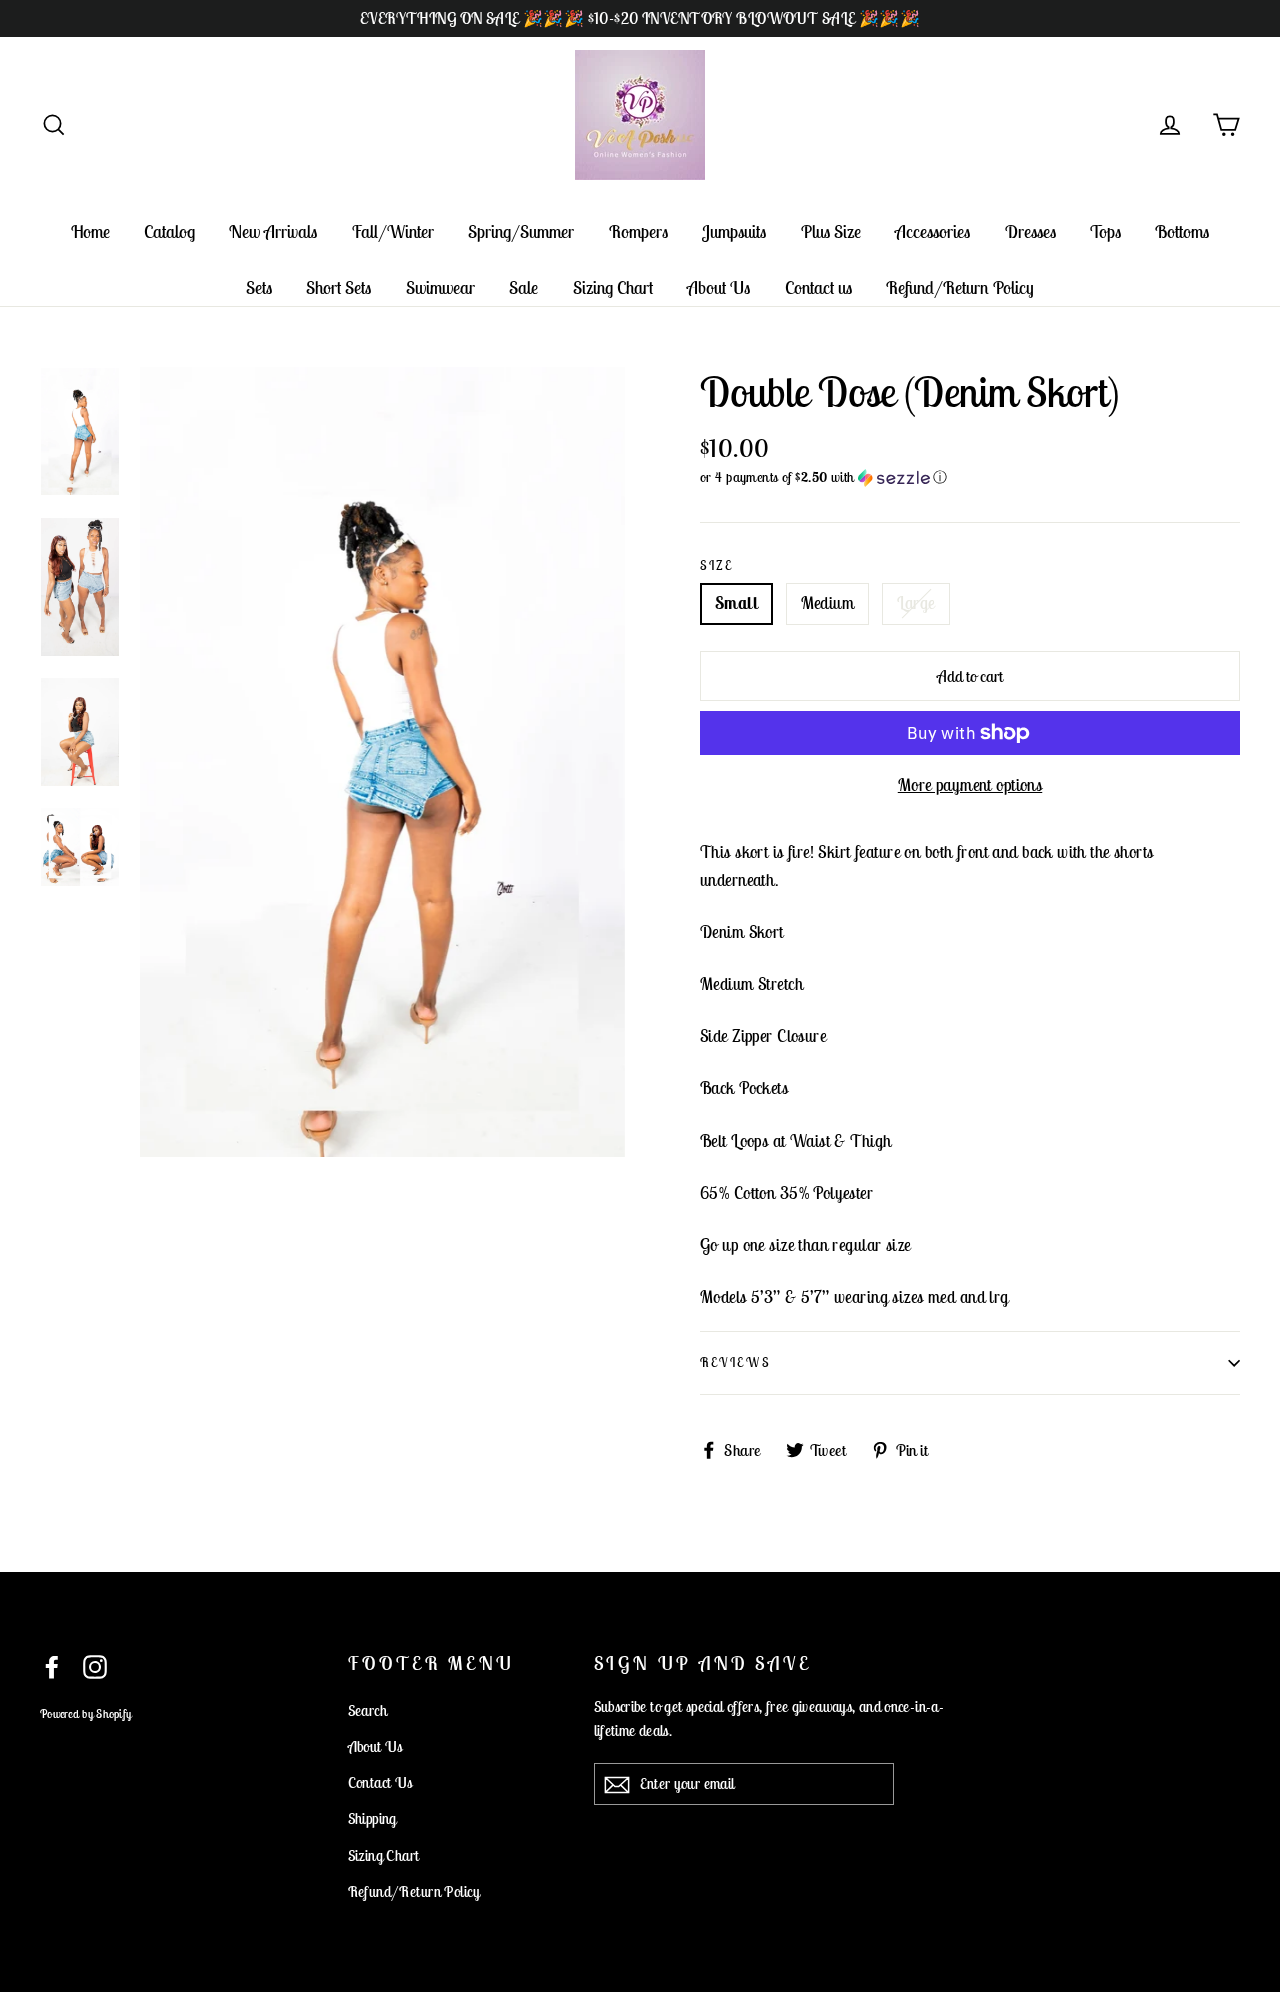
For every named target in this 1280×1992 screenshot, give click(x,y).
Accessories (932, 231)
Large (916, 603)
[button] (970, 477)
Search (368, 1710)
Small (736, 603)
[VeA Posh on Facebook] (52, 1665)
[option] (382, 762)
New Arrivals (273, 231)
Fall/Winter (393, 231)
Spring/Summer (521, 231)
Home (90, 231)
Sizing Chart (613, 287)
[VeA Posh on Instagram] (95, 1665)
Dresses (1030, 231)
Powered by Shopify (85, 1713)
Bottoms (1182, 231)
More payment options (970, 785)
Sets (259, 287)
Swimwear (440, 287)
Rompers (638, 231)
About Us (718, 287)
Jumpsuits (734, 231)
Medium (828, 603)
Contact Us (380, 1782)
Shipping (372, 1818)
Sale (523, 287)
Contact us (818, 287)
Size (716, 566)
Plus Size (831, 231)
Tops (1105, 231)
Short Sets (338, 287)
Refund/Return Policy (960, 287)
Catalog (169, 231)
